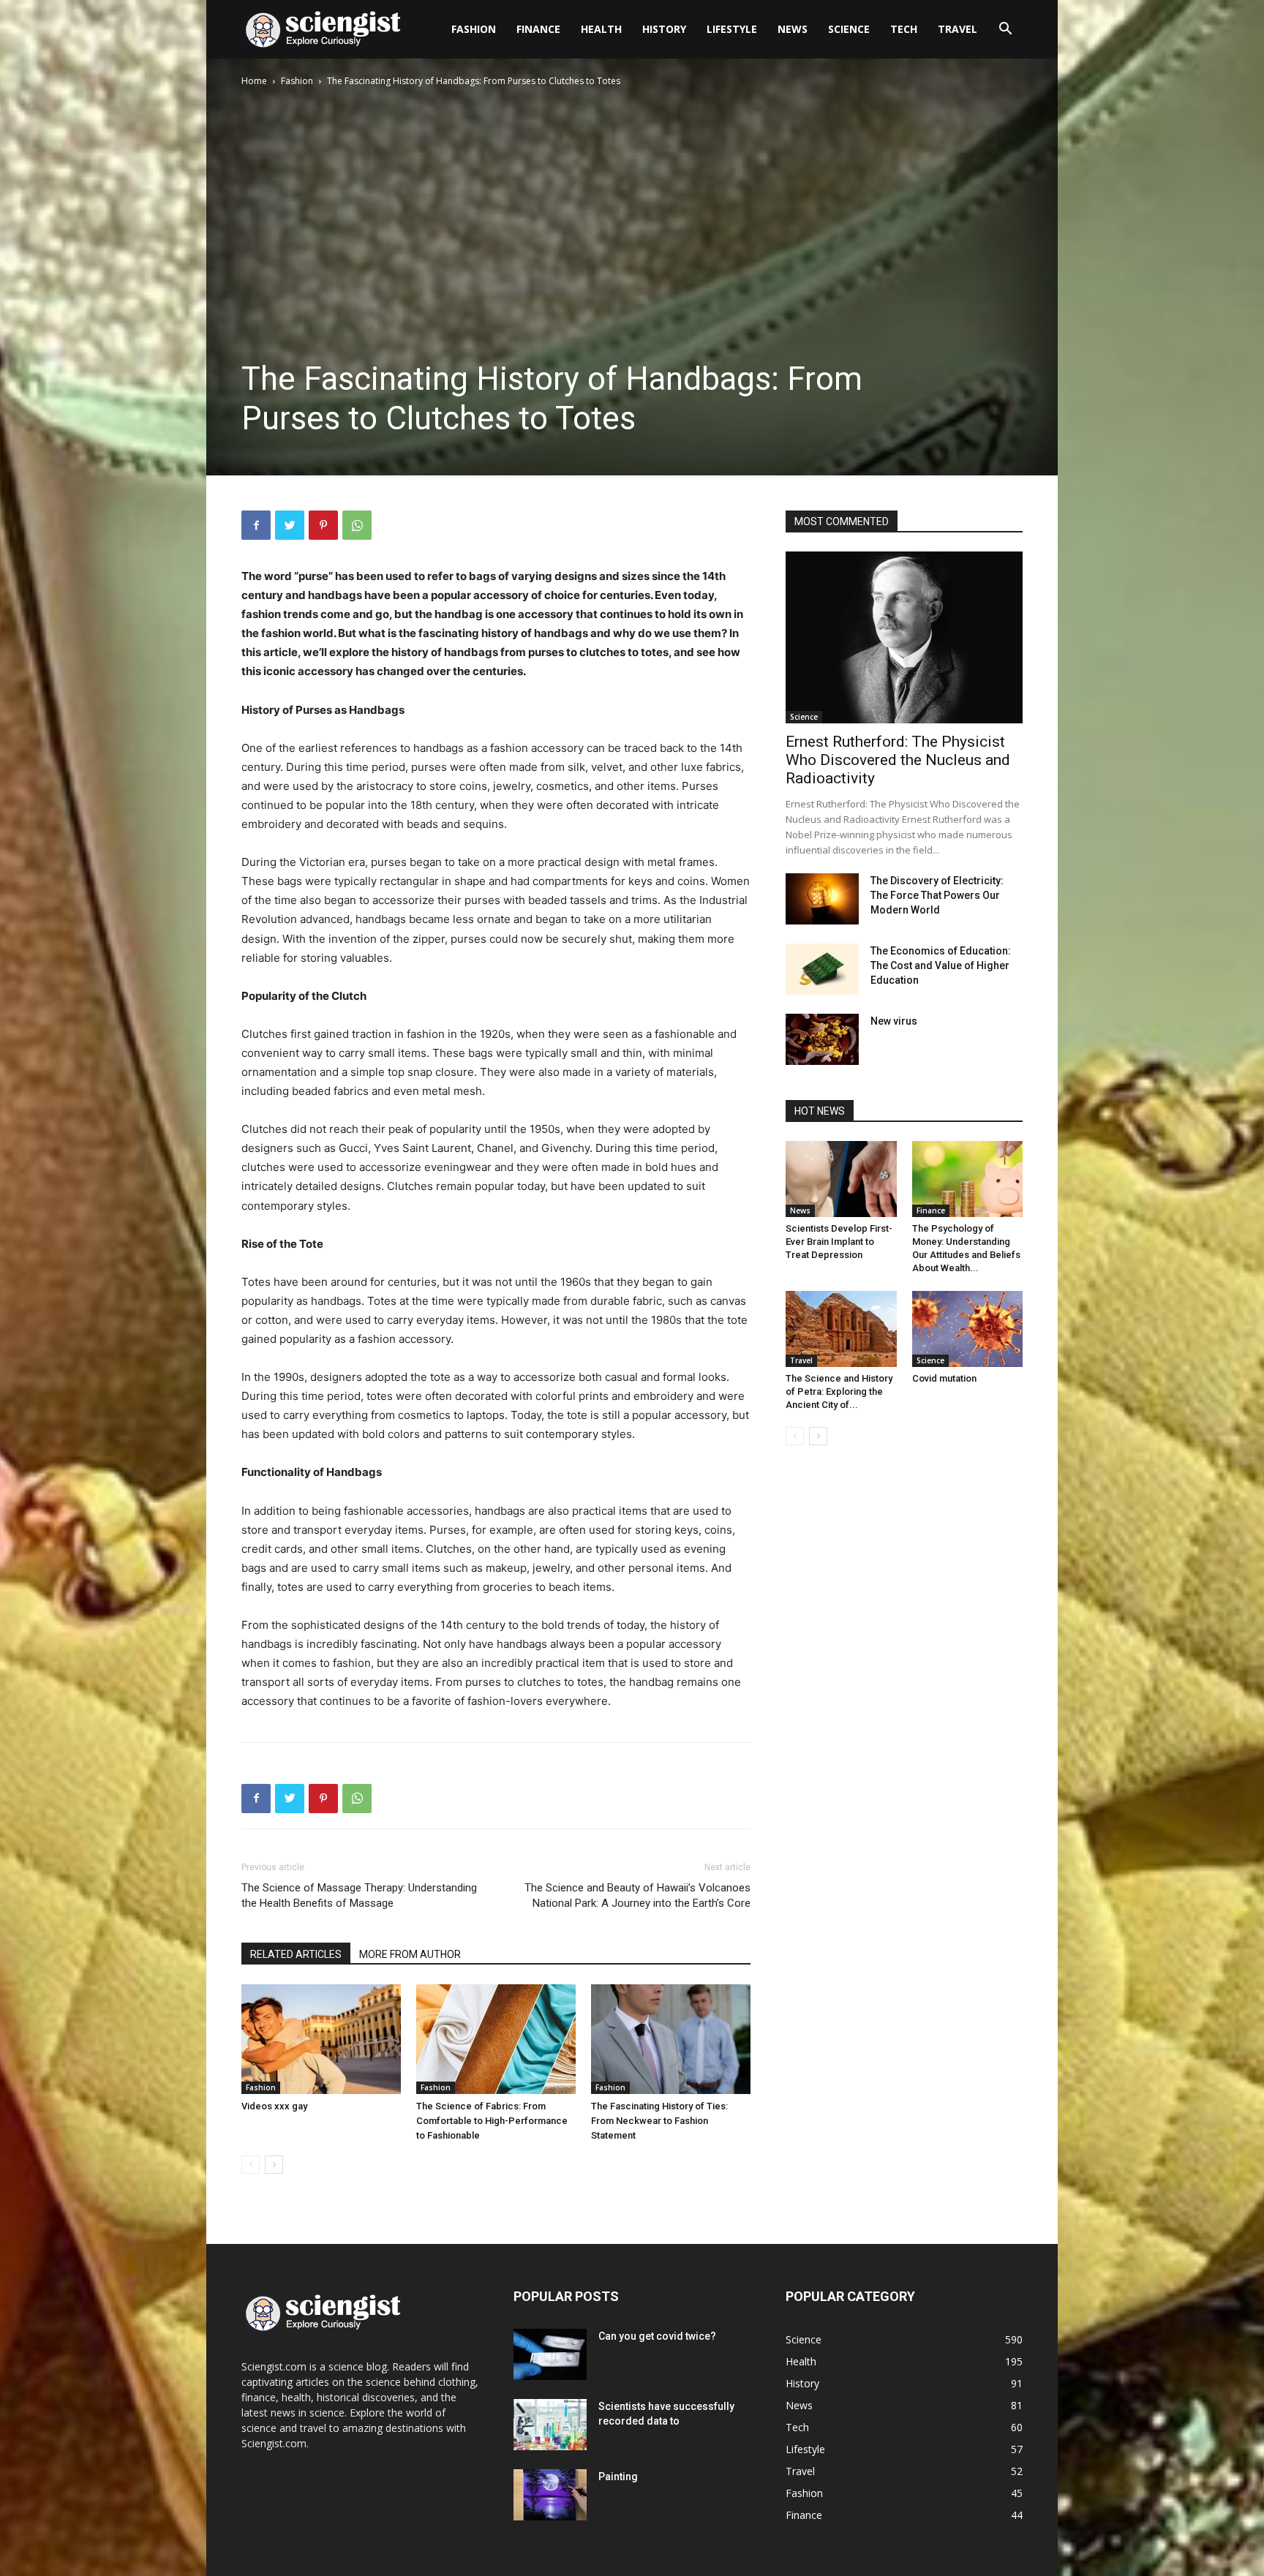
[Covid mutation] (968, 1329)
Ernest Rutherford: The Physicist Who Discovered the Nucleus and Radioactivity (898, 760)
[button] (1005, 30)
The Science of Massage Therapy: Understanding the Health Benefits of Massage (359, 1895)
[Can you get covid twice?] (550, 2354)
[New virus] (822, 1039)
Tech (904, 29)
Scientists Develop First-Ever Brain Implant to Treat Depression (839, 1242)
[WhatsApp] (357, 525)
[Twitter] (290, 525)
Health (601, 29)
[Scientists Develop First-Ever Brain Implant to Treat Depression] (841, 1179)
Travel (958, 29)
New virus (894, 1021)
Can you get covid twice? (657, 2336)
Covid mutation (944, 1378)
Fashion (474, 29)
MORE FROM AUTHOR (410, 1954)
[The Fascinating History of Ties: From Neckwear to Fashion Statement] (671, 2039)
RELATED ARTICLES (296, 1954)
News (793, 29)
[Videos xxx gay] (321, 2039)
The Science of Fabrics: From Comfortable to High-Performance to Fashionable (492, 2121)
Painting (618, 2477)
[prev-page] (251, 2165)
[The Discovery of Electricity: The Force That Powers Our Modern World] (822, 899)
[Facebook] (256, 525)
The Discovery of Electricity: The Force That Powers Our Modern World (937, 895)
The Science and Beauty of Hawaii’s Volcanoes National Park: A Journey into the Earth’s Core (637, 1895)
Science (849, 29)
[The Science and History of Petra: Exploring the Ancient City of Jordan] (841, 1329)
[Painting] (550, 2495)
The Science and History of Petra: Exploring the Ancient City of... (839, 1391)
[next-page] (274, 2165)
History (664, 29)
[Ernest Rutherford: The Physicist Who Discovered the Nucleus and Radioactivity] (904, 637)
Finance (538, 29)
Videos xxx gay (274, 2106)
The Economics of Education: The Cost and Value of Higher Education (941, 965)
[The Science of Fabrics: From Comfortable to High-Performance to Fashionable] (496, 2039)
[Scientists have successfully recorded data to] (550, 2425)
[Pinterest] (323, 525)
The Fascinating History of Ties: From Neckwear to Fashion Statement (659, 2121)
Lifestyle (732, 29)
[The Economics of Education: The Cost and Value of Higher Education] (822, 969)
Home (254, 81)
